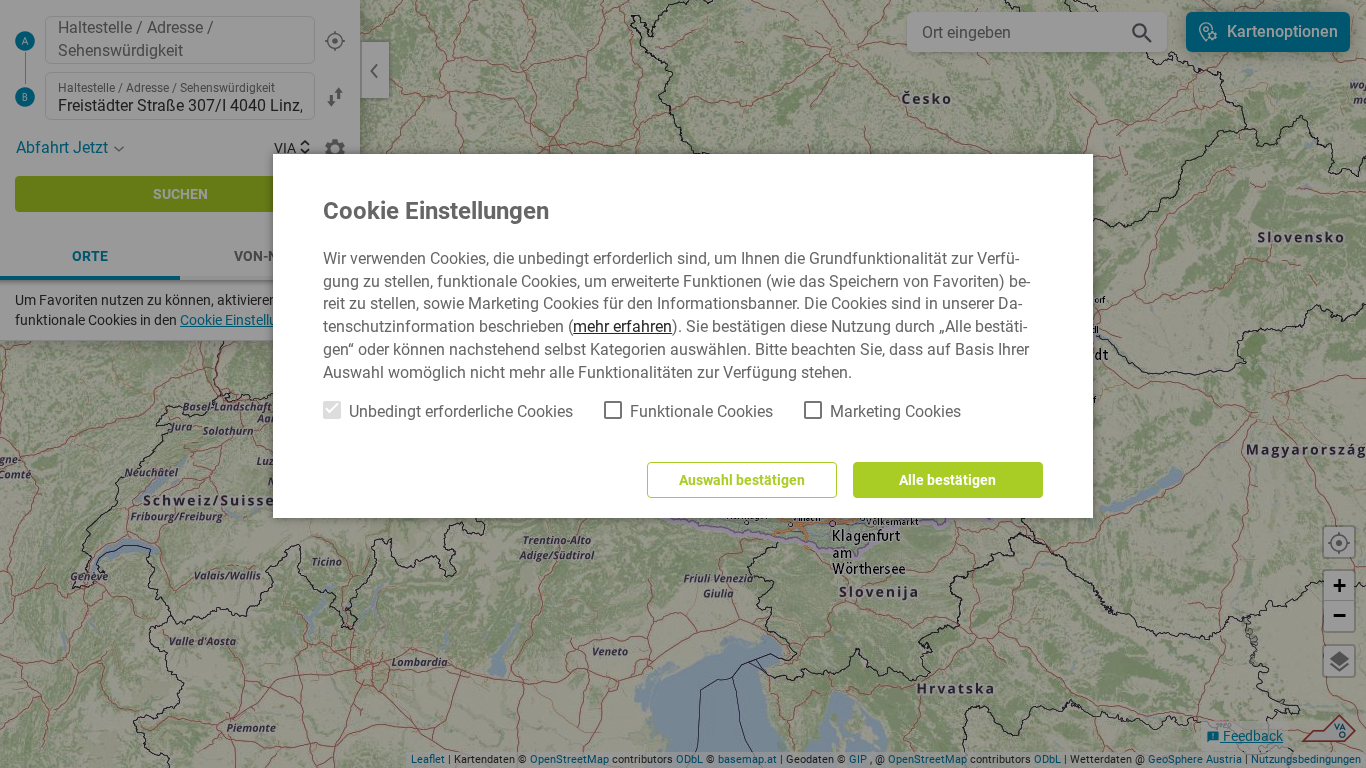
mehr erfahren (622, 326)
